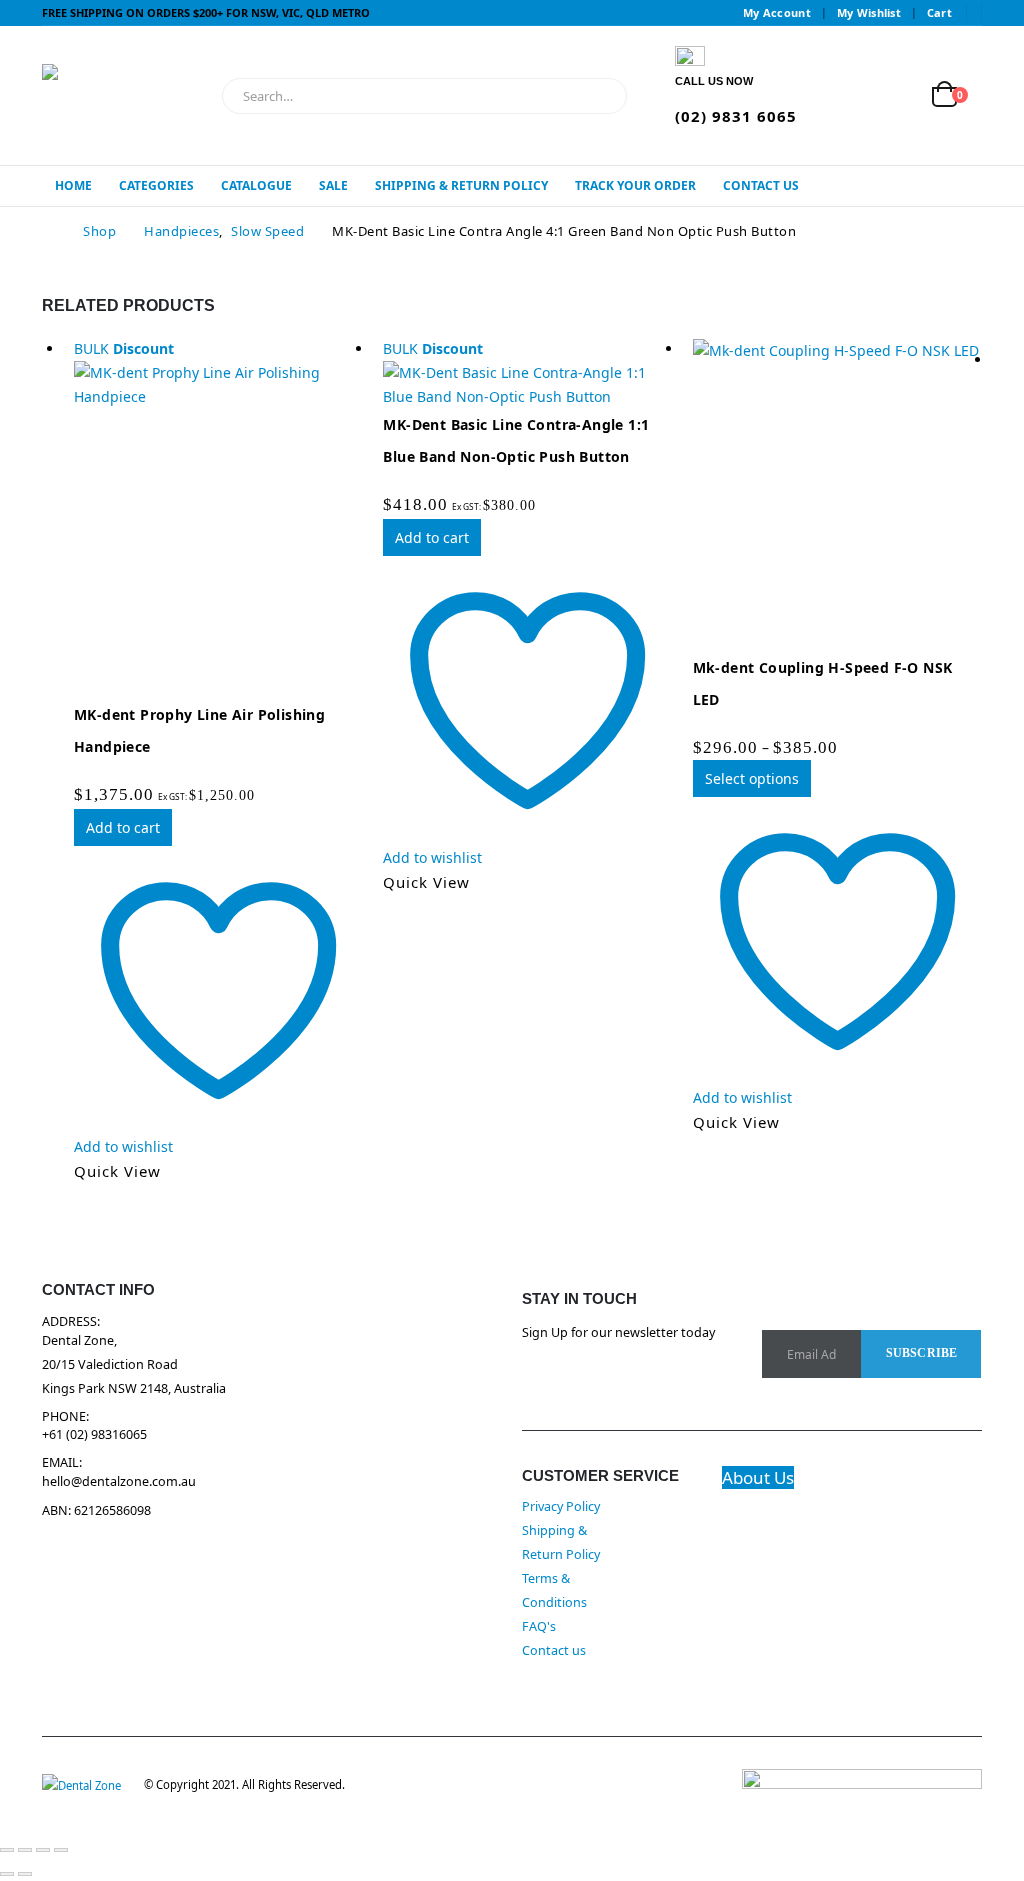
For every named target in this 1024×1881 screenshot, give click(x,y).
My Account (777, 12)
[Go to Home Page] (48, 231)
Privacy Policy (561, 1506)
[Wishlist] (898, 95)
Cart (939, 12)
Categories (156, 185)
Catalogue (256, 185)
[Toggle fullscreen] (25, 1850)
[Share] (43, 1850)
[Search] (598, 96)
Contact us (554, 1650)
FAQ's (539, 1626)
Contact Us (761, 185)
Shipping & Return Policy (461, 185)
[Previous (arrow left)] (7, 1874)
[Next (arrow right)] (25, 1874)
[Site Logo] (127, 95)
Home (73, 185)
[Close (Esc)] (61, 1850)
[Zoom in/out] (7, 1850)
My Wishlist (869, 12)
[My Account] (851, 95)
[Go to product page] (837, 494)
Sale (333, 185)
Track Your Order (635, 185)
